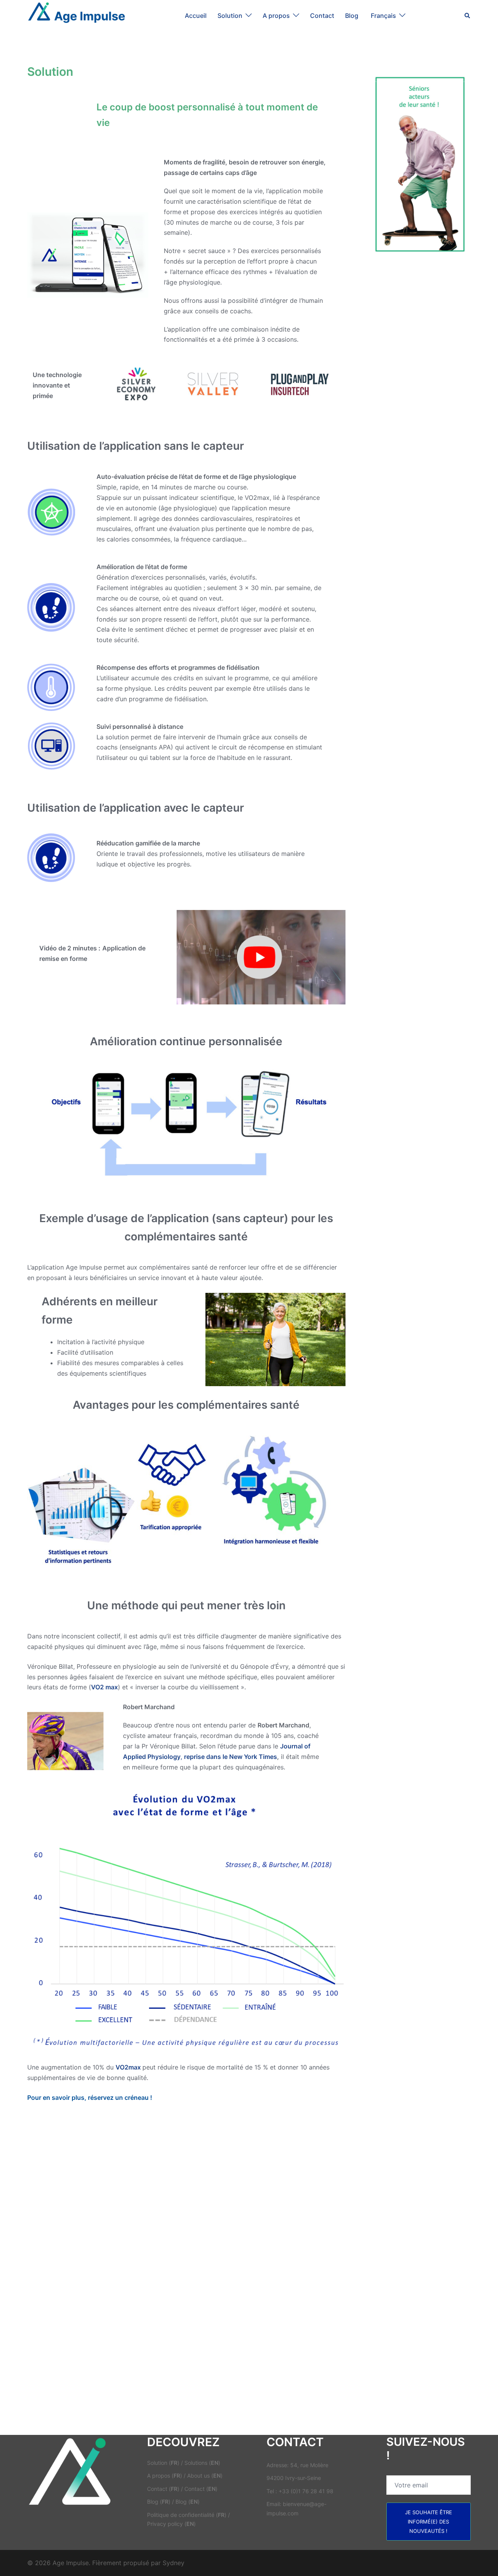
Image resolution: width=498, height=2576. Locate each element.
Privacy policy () (171, 2524)
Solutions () (202, 2463)
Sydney (174, 2563)
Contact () (163, 2489)
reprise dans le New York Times (231, 1757)
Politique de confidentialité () (187, 2515)
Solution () (163, 2463)
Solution (230, 16)
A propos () (165, 2476)
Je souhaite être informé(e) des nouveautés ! (429, 2522)
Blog (352, 16)
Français (383, 16)
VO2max (128, 2067)
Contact (322, 16)
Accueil (196, 16)
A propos (276, 16)
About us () (205, 2476)
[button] (468, 16)
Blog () (159, 2502)
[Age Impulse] (76, 15)
